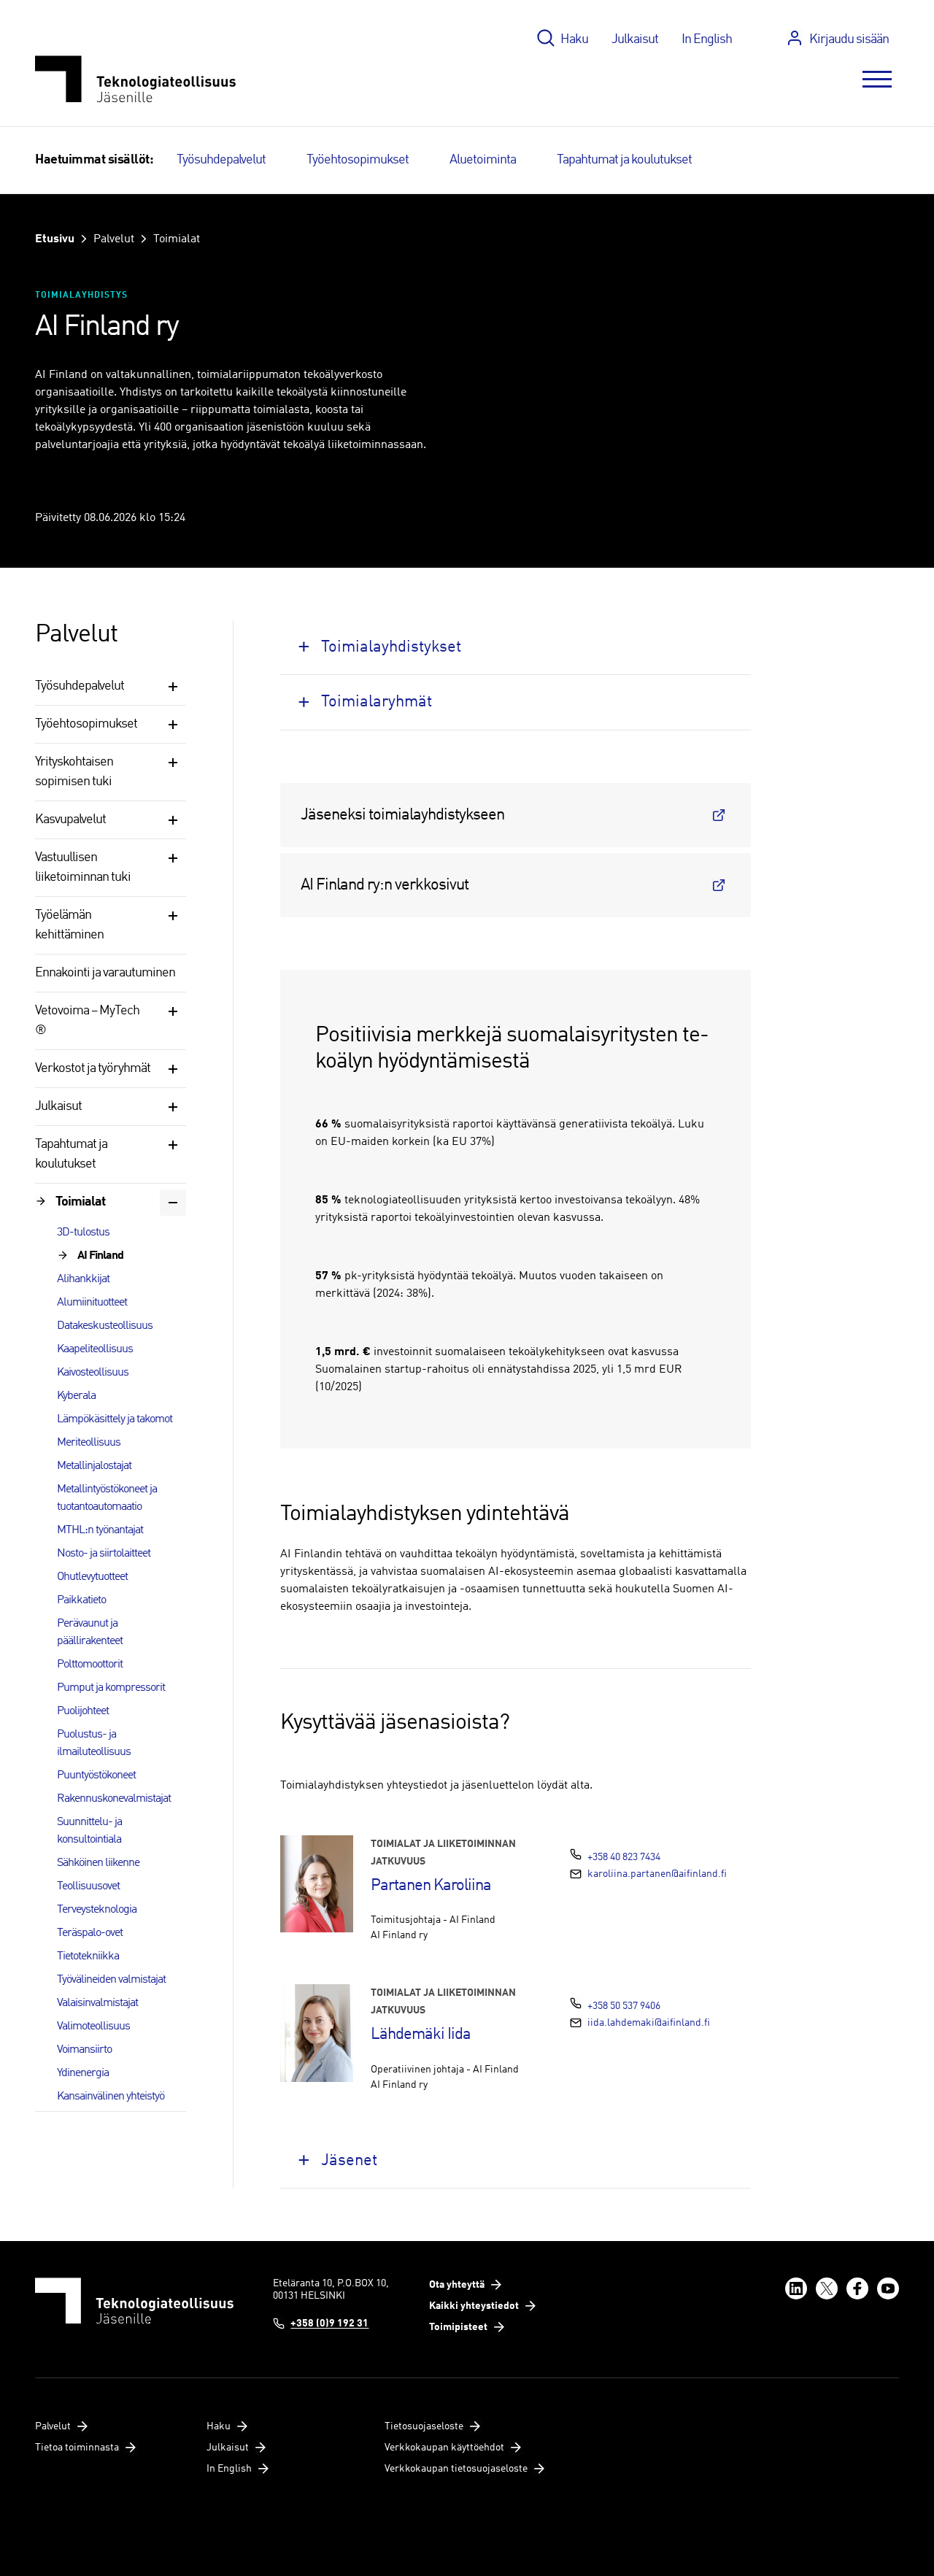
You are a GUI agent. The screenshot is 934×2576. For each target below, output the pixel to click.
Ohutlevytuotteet (92, 1577)
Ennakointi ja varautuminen (105, 973)
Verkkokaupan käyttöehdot (444, 2448)
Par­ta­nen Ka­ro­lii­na (431, 1886)
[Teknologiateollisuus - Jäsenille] (135, 79)
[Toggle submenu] (173, 687)
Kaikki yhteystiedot (474, 2306)
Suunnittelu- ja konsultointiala (89, 1831)
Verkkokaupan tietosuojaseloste (456, 2469)
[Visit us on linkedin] (796, 2288)
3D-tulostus (83, 1233)
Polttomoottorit (90, 1665)
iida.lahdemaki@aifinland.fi (649, 2023)
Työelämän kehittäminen (69, 925)
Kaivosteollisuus (93, 1373)
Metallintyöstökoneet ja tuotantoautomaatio (107, 1498)
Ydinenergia (83, 2073)
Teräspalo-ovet (90, 1933)
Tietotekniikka (88, 1956)
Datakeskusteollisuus (105, 1326)
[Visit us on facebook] (857, 2288)
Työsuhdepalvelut (221, 160)
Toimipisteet (458, 2327)
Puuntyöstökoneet (96, 1775)
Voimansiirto (84, 2050)
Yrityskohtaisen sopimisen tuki (74, 772)
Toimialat (177, 239)
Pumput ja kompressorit (111, 1688)
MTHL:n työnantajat (100, 1530)
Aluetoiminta (483, 160)
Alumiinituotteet (92, 1303)
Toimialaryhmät (377, 702)
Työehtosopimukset (358, 160)
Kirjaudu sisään (849, 39)
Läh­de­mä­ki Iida (421, 2035)
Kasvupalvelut (70, 820)
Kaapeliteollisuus (95, 1349)
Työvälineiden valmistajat (111, 1980)
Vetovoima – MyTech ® (87, 1021)
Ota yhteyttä (457, 2285)
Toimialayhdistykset (391, 647)
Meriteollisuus (89, 1443)
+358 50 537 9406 (624, 2006)
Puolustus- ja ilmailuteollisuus (94, 1743)
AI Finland (100, 1256)
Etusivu (55, 239)
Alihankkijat (83, 1279)
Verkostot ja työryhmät (93, 1068)
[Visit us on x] (827, 2288)
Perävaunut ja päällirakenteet (90, 1632)
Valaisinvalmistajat (97, 2003)
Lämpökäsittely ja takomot (115, 1419)
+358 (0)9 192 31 (329, 2324)
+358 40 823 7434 (624, 1857)
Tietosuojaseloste (424, 2426)
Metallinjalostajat (94, 1466)
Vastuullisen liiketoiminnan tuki (83, 867)
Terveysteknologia (97, 1910)
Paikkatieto (81, 1600)
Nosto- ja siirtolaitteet (104, 1554)
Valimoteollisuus (93, 2027)
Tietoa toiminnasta (77, 2448)
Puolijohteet (83, 1711)
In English (707, 39)
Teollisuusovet (88, 1886)
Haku (574, 39)
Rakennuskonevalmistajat (114, 1799)
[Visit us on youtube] (888, 2288)
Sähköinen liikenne (98, 1863)
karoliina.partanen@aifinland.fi (657, 1874)
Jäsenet (349, 2161)
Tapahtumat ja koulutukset (624, 160)
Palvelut (114, 239)
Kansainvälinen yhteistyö (111, 2097)
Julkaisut (635, 39)
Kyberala (76, 1396)
